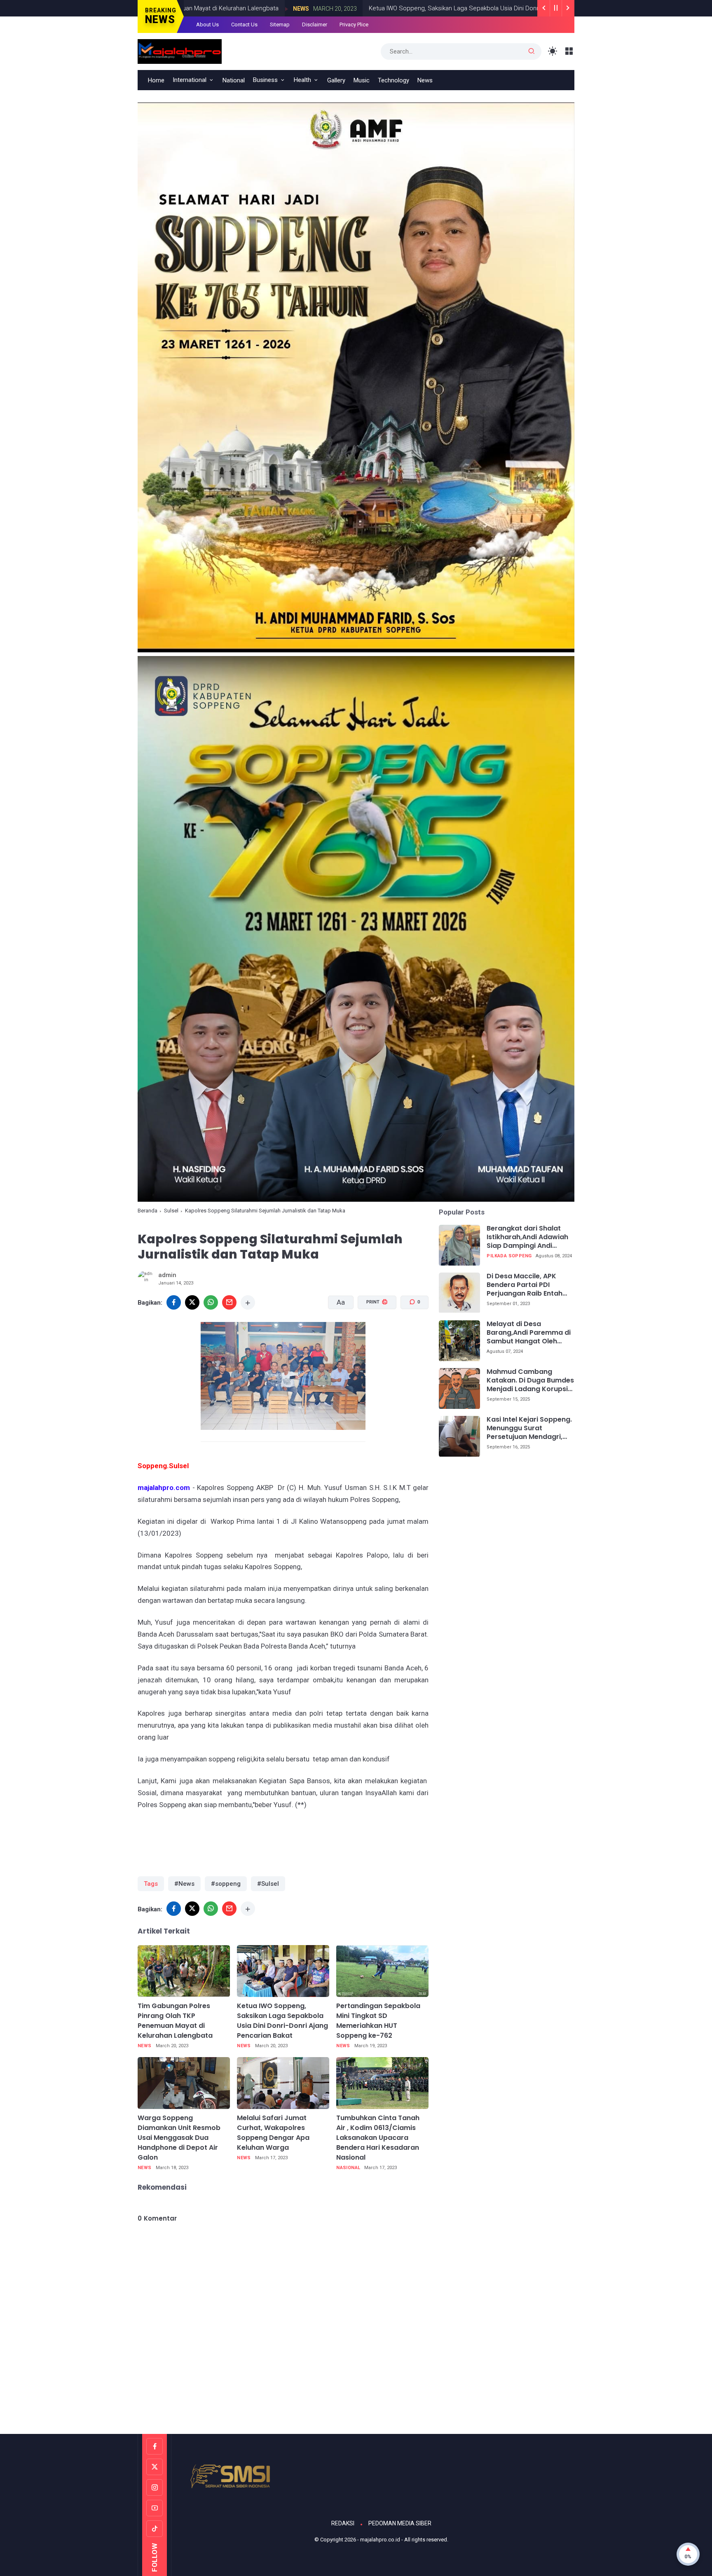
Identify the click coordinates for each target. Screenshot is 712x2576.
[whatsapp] (211, 1302)
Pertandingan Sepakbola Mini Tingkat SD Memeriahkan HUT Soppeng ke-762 (378, 2021)
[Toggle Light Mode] (553, 51)
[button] (372, 1333)
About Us (207, 25)
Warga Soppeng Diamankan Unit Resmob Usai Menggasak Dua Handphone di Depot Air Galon (179, 2138)
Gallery (336, 80)
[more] (248, 1302)
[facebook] (174, 1302)
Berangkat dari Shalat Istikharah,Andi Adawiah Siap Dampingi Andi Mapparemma (527, 1238)
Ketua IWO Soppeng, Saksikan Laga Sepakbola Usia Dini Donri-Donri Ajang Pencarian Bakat (387, 8)
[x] (192, 1302)
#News (184, 1884)
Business (265, 80)
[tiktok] (155, 2529)
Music (362, 80)
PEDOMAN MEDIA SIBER (400, 2523)
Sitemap (280, 25)
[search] (532, 51)
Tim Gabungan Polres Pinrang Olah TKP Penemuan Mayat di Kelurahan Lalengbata (175, 2021)
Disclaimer (315, 25)
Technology (393, 80)
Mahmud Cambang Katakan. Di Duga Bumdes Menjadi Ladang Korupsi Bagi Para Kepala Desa (530, 1381)
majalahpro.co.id (380, 2540)
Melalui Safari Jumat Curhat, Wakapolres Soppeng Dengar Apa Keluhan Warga (273, 2133)
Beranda (148, 1211)
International (190, 80)
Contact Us (244, 25)
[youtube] (155, 2508)
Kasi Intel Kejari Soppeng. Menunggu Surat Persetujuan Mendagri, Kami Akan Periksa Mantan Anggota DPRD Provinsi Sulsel (529, 1429)
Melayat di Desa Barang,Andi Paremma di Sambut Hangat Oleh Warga (529, 1333)
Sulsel (171, 1211)
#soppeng (226, 1884)
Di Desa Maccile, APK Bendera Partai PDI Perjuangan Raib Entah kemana (525, 1285)
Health (302, 80)
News (194, 9)
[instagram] (155, 2487)
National (234, 80)
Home (156, 80)
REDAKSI (343, 2523)
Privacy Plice (354, 25)
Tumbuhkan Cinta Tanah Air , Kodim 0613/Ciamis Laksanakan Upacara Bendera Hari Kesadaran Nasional (378, 2138)
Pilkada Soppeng (509, 1256)
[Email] (229, 1302)
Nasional (348, 2168)
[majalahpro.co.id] (180, 51)
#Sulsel (268, 1884)
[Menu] (569, 51)
